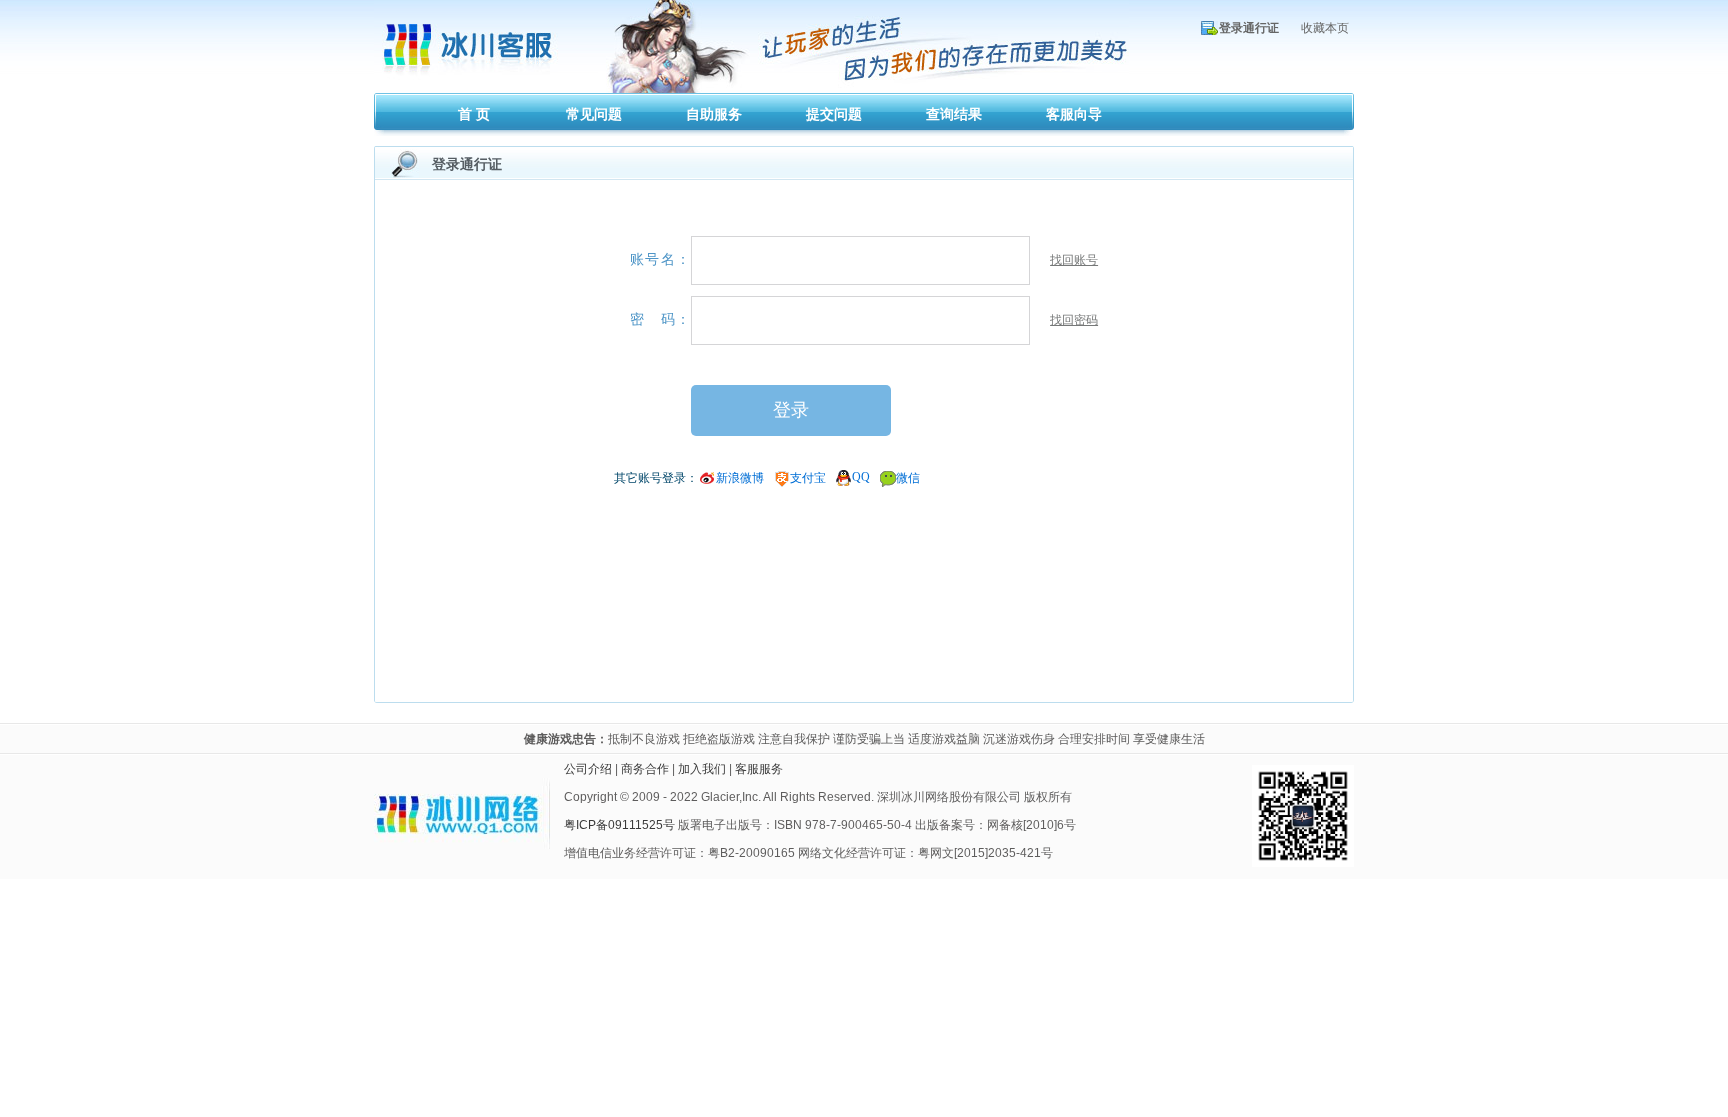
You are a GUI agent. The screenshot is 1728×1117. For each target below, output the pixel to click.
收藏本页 (1325, 28)
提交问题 (834, 114)
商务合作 (645, 769)
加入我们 (702, 769)
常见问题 (594, 114)
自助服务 (714, 114)
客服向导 (1074, 114)
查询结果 (954, 114)
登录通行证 (1249, 28)
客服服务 (759, 769)
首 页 (474, 114)
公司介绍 (588, 769)
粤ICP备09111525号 (619, 825)
